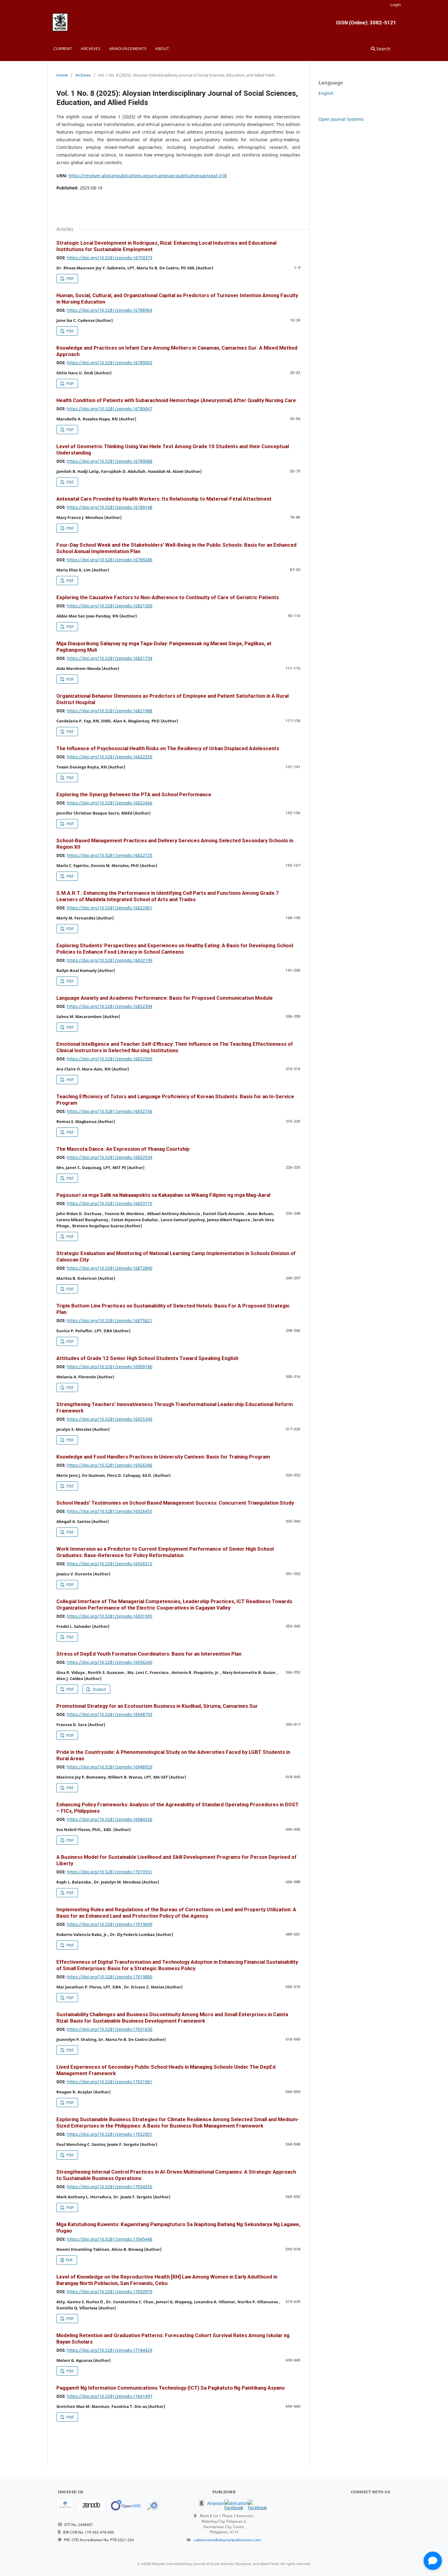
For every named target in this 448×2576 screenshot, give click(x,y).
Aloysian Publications (229, 2503)
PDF (70, 279)
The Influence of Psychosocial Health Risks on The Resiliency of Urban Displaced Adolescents (168, 748)
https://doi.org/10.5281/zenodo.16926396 (110, 1465)
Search (383, 49)
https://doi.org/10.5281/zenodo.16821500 (110, 606)
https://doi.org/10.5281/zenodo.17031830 (110, 2029)
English (326, 93)
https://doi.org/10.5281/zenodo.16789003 (110, 363)
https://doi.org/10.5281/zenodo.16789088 (110, 461)
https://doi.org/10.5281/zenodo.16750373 (110, 258)
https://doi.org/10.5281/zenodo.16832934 (110, 1157)
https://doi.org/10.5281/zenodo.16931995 (110, 1616)
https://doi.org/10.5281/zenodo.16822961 (110, 908)
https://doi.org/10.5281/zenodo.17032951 (110, 2134)
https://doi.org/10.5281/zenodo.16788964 (110, 310)
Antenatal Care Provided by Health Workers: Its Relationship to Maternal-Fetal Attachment (164, 499)
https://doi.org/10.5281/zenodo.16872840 (110, 1268)
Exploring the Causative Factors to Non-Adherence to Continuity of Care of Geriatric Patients (168, 597)
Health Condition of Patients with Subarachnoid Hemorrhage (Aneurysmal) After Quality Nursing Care (176, 400)
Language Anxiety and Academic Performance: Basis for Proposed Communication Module (165, 998)
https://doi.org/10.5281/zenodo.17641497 (110, 2396)
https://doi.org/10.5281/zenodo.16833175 (110, 1203)
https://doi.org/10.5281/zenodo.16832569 (110, 1059)
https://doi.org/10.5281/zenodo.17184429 (110, 2350)
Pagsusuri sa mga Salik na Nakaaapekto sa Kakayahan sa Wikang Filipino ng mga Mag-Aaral (163, 1195)
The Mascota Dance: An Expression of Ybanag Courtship (123, 1149)
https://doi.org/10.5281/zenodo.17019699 (110, 1924)
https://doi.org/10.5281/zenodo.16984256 (110, 1819)
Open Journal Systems (341, 119)
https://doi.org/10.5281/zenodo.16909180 (110, 1367)
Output (99, 1689)
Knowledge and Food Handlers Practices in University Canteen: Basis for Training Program (163, 1457)
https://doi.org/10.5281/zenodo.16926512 (110, 1564)
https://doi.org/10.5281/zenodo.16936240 (110, 1662)
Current (63, 49)
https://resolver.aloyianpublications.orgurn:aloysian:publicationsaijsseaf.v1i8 (148, 176)
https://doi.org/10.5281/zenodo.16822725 (110, 855)
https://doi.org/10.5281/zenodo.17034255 (110, 2187)
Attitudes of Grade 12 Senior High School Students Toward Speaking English (147, 1358)
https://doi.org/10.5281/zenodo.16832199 (110, 960)
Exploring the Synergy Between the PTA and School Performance (134, 794)
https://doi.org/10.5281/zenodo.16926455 (110, 1511)
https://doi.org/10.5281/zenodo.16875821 (110, 1320)
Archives (91, 49)
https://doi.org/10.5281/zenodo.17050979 (110, 2292)
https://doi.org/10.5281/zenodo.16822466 (110, 803)
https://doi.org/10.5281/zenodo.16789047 (110, 409)
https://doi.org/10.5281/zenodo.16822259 (110, 757)
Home (62, 75)
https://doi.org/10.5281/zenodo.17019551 (110, 1872)
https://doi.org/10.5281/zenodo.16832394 (110, 1006)
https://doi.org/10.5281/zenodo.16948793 (110, 1714)
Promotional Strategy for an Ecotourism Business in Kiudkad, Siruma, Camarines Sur (157, 1706)
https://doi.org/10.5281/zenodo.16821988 (110, 711)
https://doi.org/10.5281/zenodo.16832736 (110, 1111)
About (162, 49)
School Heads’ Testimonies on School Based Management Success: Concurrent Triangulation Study (175, 1503)
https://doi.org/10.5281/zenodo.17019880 (110, 1977)
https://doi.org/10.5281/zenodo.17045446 (110, 2239)
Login (396, 5)
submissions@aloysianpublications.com (227, 2540)
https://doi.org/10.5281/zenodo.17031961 (110, 2082)
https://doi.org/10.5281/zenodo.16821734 (110, 658)
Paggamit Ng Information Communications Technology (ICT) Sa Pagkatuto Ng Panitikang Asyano (171, 2388)
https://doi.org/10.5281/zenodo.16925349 (110, 1419)
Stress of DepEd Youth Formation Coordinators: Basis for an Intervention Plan (149, 1654)
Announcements (128, 49)
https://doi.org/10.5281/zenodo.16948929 (110, 1767)
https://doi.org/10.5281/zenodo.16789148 (110, 507)
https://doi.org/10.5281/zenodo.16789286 (110, 560)
